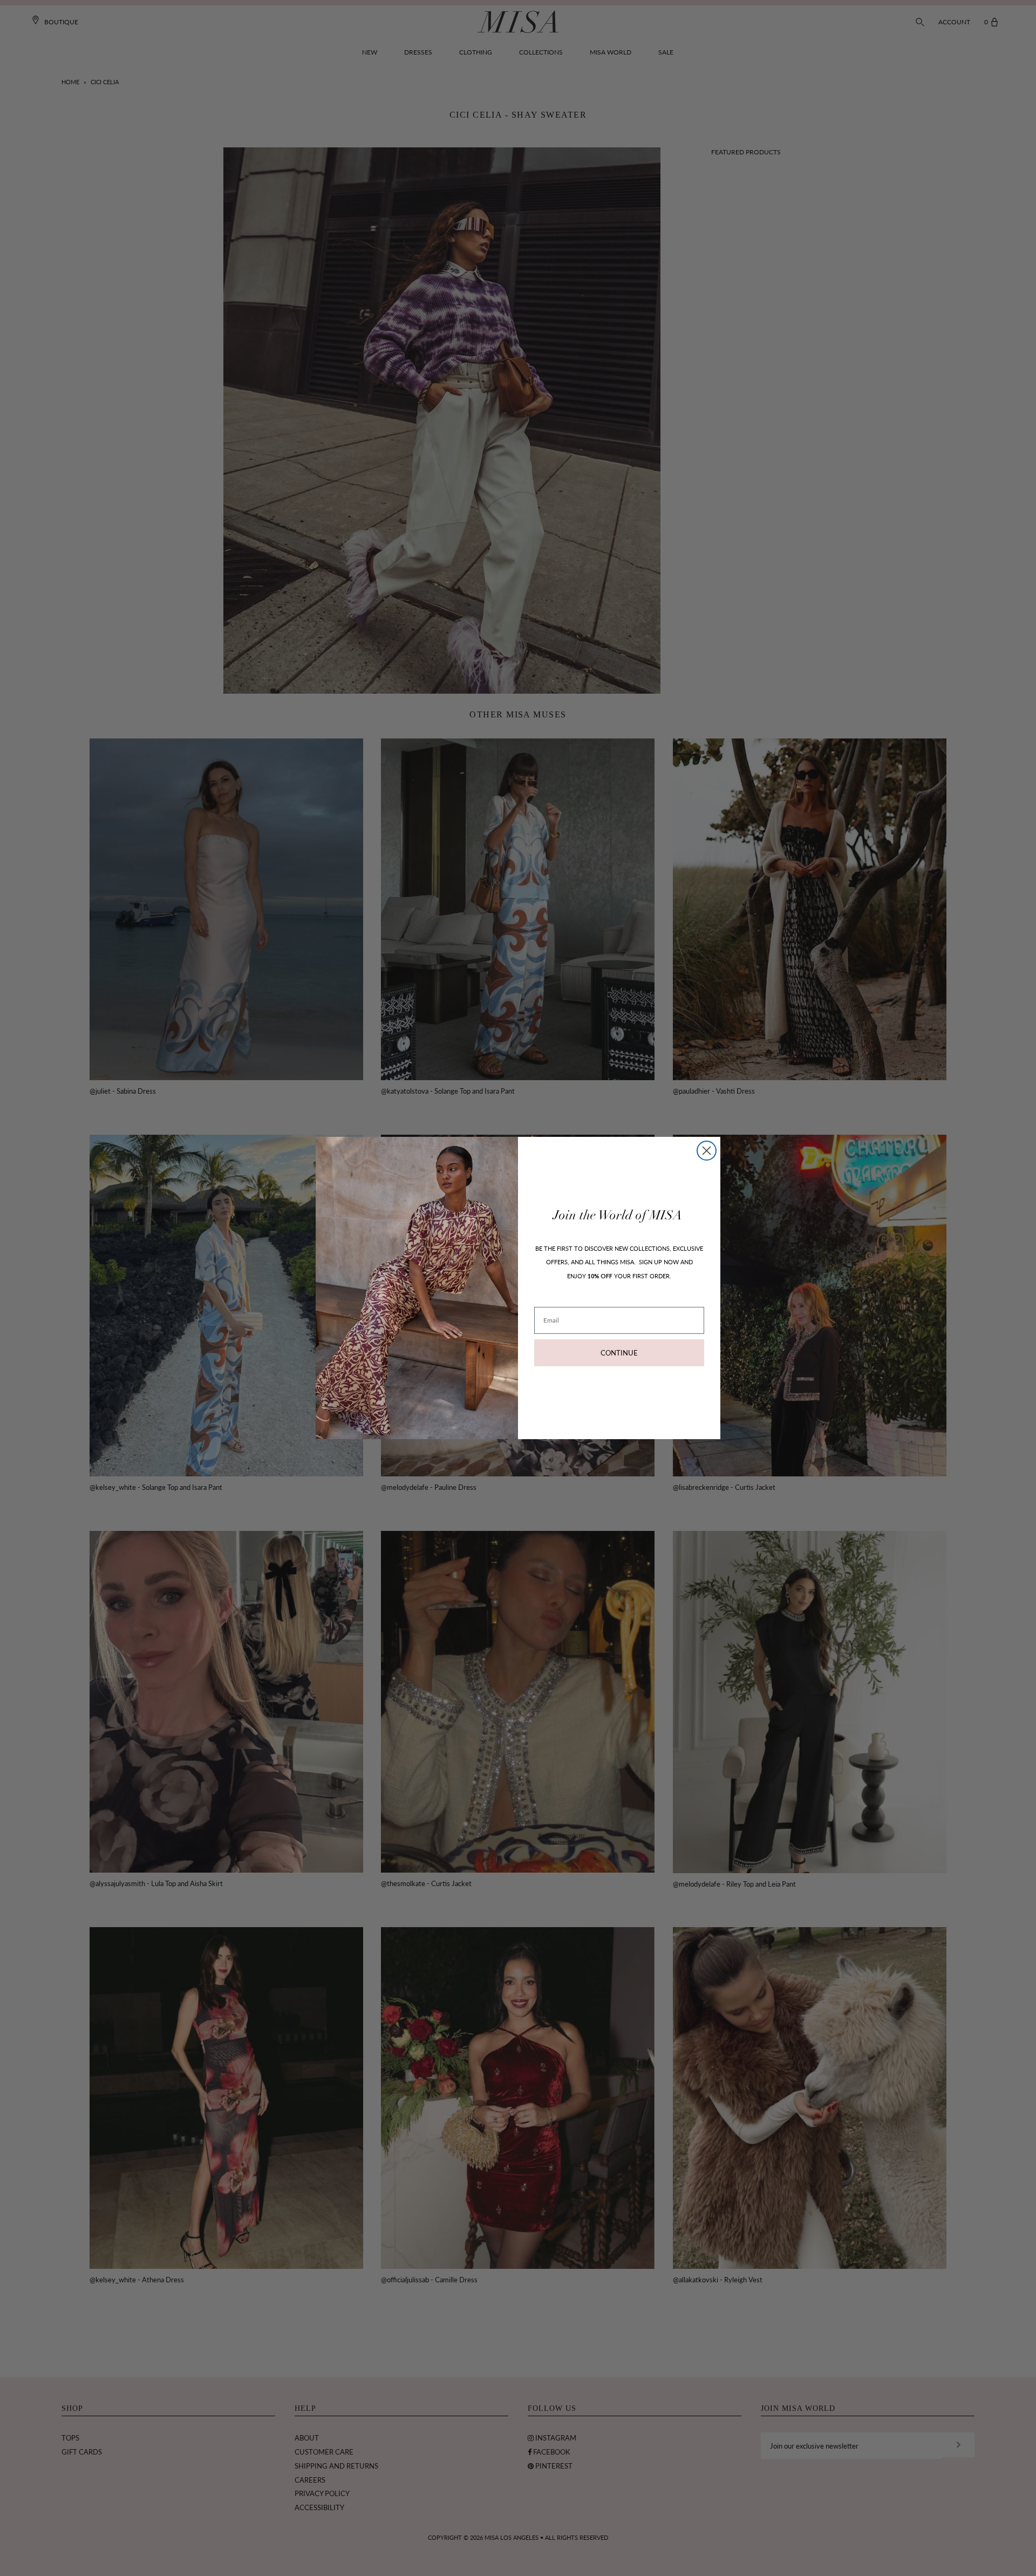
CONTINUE (619, 1353)
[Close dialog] (707, 1151)
